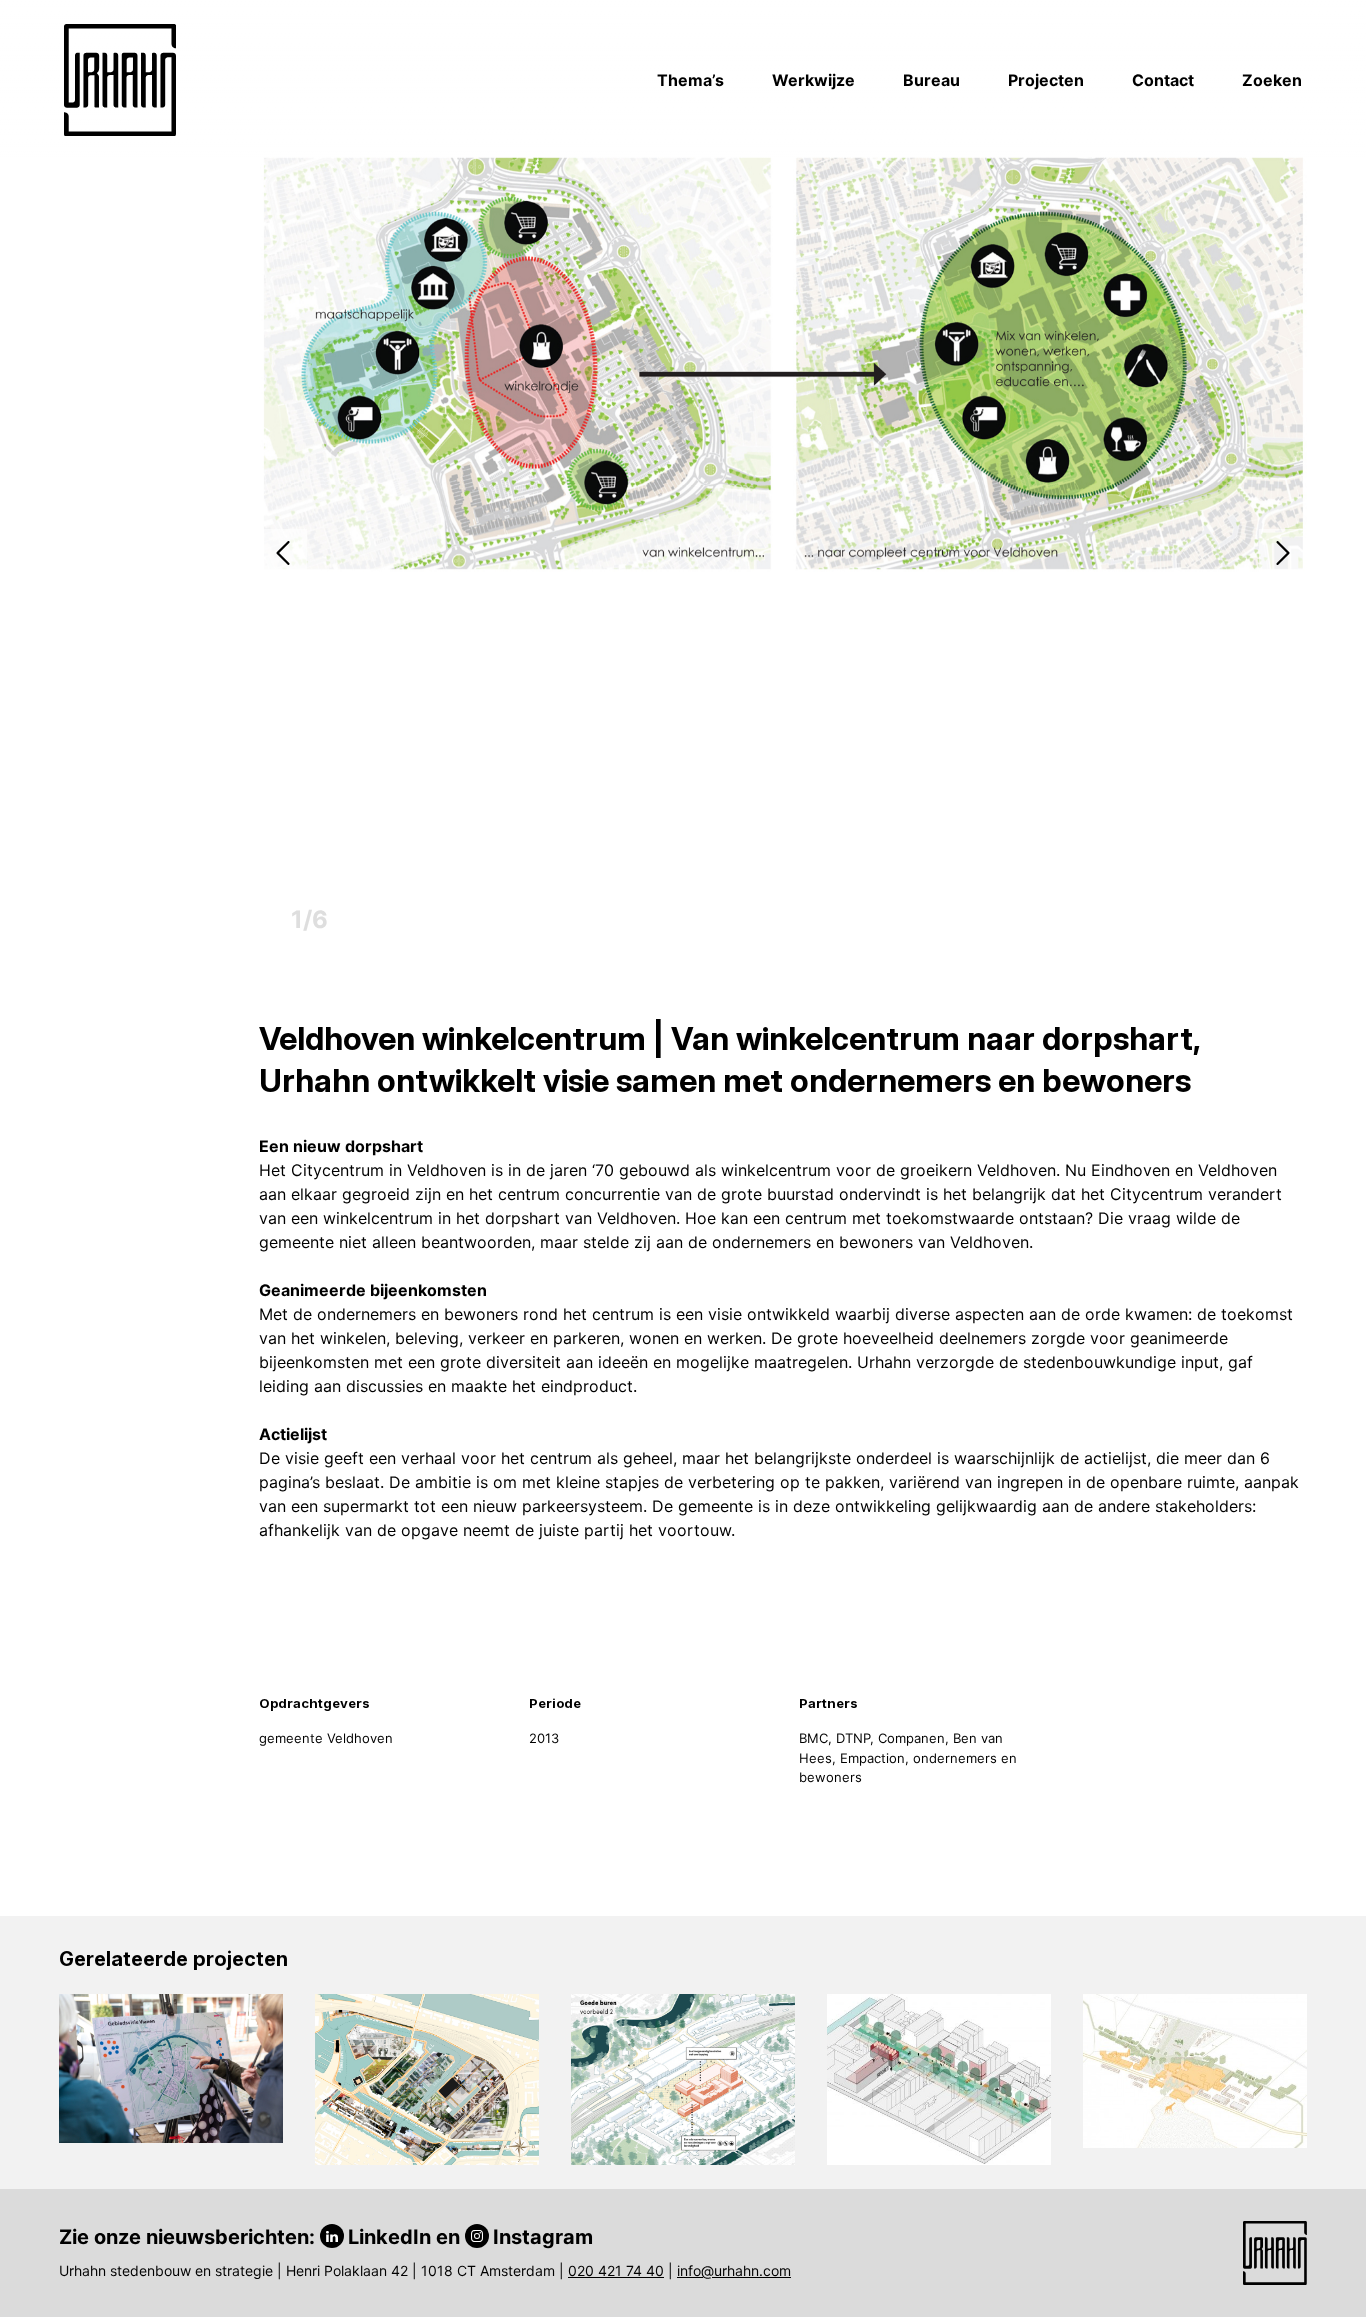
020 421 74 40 (616, 2270)
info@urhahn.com (734, 2270)
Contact (1163, 80)
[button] (283, 553)
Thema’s (690, 80)
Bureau (931, 80)
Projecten (1046, 80)
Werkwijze (813, 80)
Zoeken (1272, 80)
